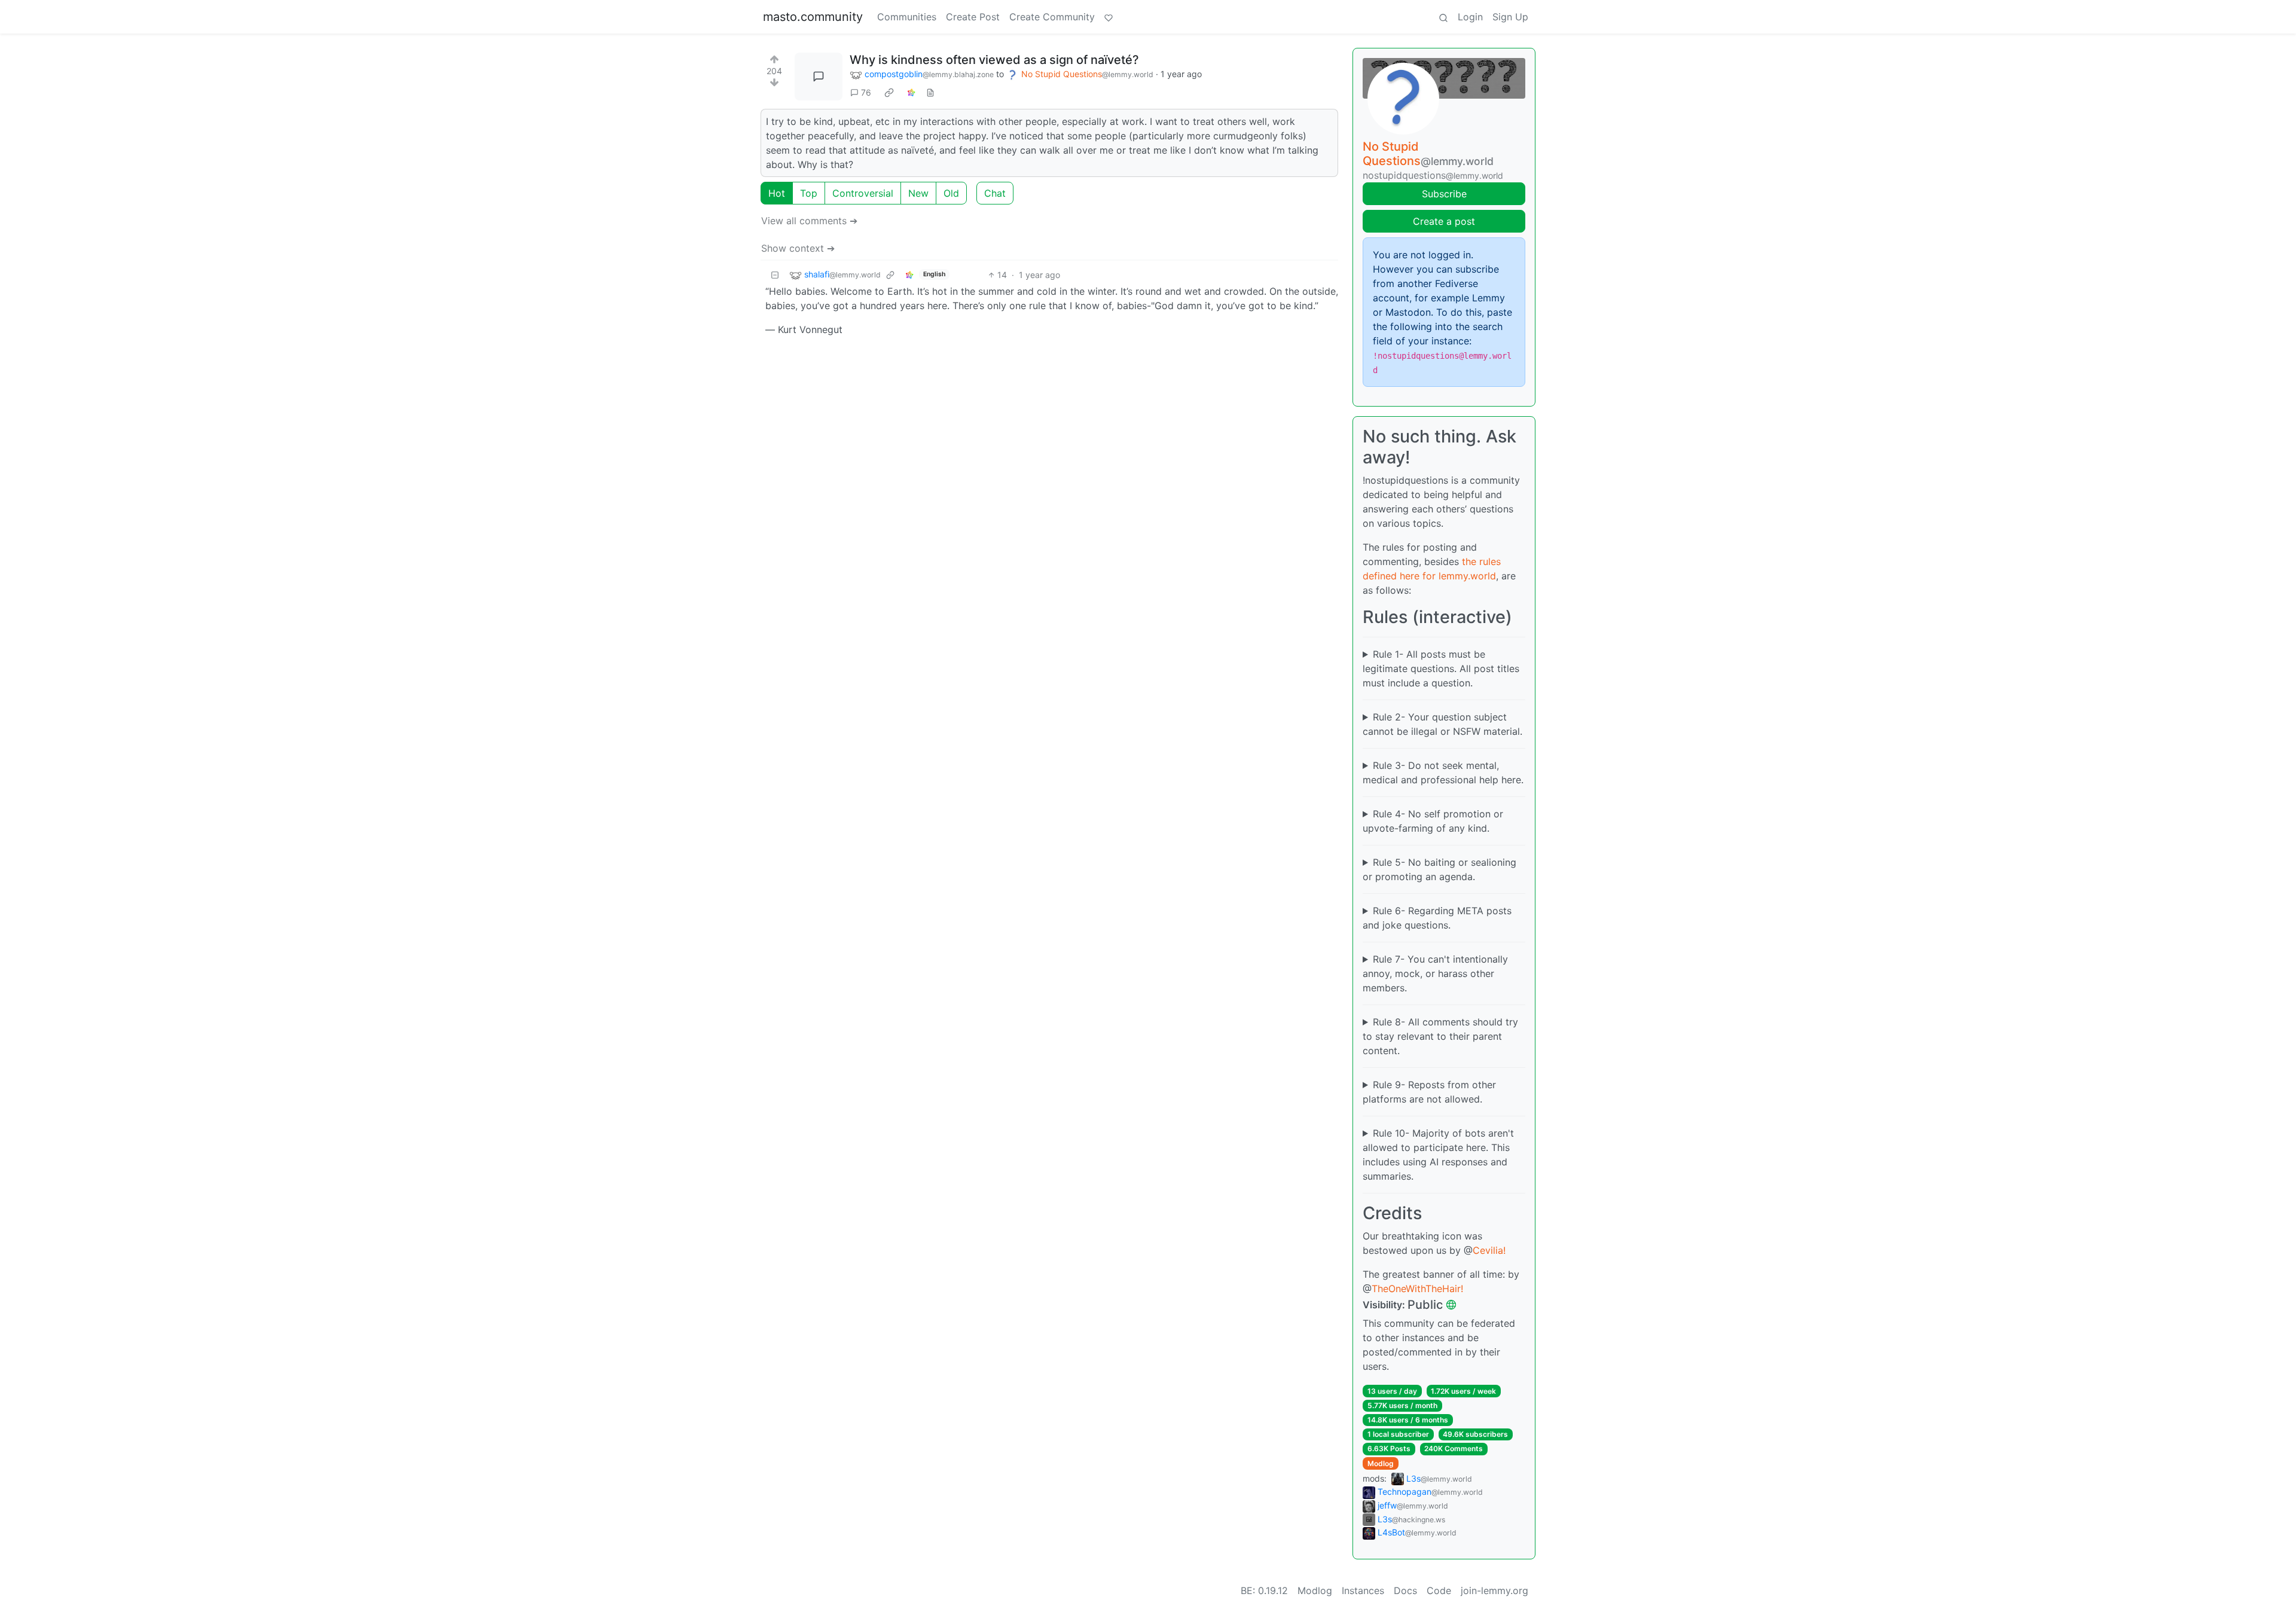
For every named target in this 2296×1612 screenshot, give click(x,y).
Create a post (1444, 221)
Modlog (1381, 1463)
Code (1439, 1590)
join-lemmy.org (1494, 1590)
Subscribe (1444, 194)
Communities (907, 17)
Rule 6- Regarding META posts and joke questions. (1437, 918)
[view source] (930, 92)
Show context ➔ (798, 248)
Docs (1405, 1590)
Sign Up (1510, 17)
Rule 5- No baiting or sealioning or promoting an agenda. (1439, 869)
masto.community (813, 17)
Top (809, 193)
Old (951, 193)
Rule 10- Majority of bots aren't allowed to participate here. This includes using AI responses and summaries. (1438, 1155)
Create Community (1052, 17)
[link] (889, 93)
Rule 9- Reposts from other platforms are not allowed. (1429, 1092)
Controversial (863, 193)
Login (1470, 17)
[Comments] (819, 77)
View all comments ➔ (809, 221)
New (918, 193)
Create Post (973, 17)
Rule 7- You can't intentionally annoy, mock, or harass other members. (1435, 973)
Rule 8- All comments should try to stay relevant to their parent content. (1440, 1036)
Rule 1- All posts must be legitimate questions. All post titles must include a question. (1441, 668)
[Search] (1443, 17)
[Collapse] (775, 275)
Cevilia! (1489, 1250)
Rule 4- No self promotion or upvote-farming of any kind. (1433, 821)
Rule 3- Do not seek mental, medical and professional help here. (1443, 773)
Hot (777, 193)
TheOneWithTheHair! (1417, 1289)
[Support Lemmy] (1109, 17)
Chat (995, 193)
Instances (1363, 1590)
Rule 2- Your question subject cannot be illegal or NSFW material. (1442, 724)
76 (866, 92)
